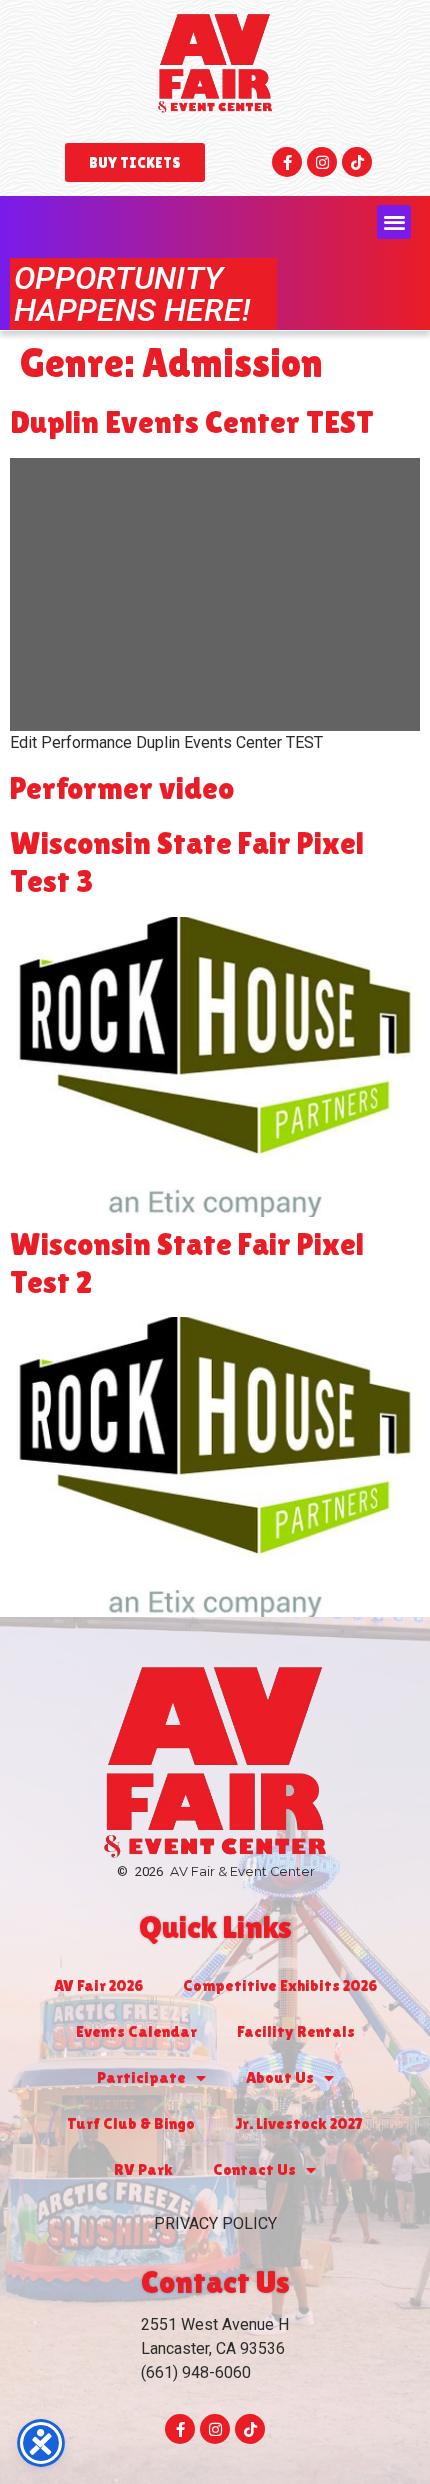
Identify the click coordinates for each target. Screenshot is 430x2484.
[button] (394, 222)
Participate (141, 2077)
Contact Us (254, 2169)
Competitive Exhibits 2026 (280, 1985)
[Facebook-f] (287, 162)
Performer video (122, 787)
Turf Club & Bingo (131, 2123)
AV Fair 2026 (98, 1985)
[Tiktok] (357, 162)
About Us (280, 2077)
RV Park (143, 2169)
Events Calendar (136, 2031)
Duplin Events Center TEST (192, 421)
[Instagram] (322, 162)
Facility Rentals (296, 2031)
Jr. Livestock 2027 (299, 2123)
